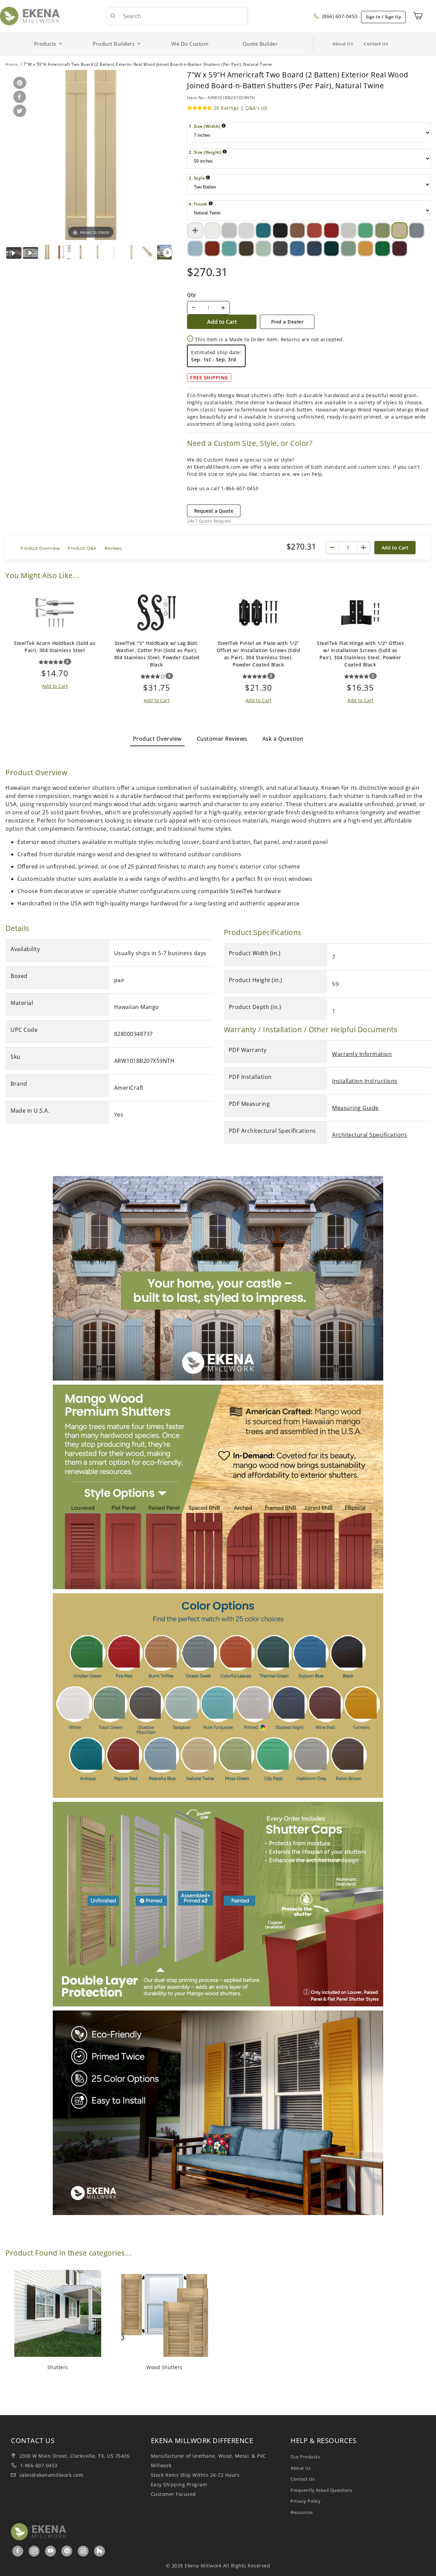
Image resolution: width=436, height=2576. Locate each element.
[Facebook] (18, 2551)
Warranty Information (362, 1054)
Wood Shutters (165, 2367)
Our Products (305, 2457)
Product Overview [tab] (157, 739)
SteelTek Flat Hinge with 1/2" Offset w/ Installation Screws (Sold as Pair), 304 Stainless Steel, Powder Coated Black (360, 654)
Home (12, 64)
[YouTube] (51, 2551)
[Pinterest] (67, 2551)
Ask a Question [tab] (283, 739)
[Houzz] (99, 2551)
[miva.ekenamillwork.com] (30, 16)
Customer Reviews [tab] (222, 739)
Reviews (113, 548)
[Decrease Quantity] (193, 308)
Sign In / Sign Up (384, 17)
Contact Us (376, 44)
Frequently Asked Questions (321, 2490)
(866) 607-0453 (339, 16)
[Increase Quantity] (223, 308)
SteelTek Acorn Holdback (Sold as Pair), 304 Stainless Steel (55, 647)
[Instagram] (35, 2551)
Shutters (58, 2367)
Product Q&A (82, 548)
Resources (302, 2512)
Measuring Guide (355, 1108)
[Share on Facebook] (18, 97)
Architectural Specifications (370, 1135)
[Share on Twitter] (19, 111)
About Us (343, 44)
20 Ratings (226, 108)
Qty (192, 295)
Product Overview (40, 548)
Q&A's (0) (256, 108)
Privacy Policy (306, 2501)
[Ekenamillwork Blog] (83, 2551)
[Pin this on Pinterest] (19, 83)
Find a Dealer (287, 322)
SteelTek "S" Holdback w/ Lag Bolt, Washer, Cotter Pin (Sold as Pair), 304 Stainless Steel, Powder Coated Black (157, 654)
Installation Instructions (365, 1081)
